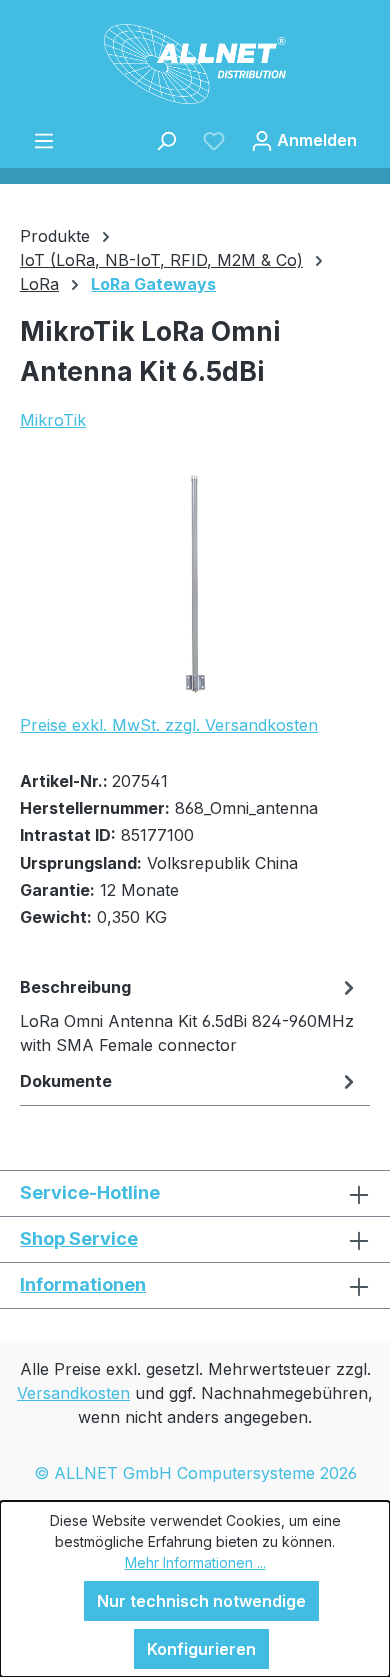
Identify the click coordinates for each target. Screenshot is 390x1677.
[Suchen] (166, 140)
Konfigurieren (201, 1649)
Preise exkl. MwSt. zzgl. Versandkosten (169, 725)
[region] (195, 584)
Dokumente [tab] (66, 1081)
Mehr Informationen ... (195, 1562)
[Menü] (44, 140)
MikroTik (53, 420)
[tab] (190, 1015)
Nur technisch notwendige (201, 1601)
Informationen (83, 1284)
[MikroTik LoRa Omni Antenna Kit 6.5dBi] (194, 584)
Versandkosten (73, 1393)
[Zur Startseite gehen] (195, 64)
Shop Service (79, 1238)
